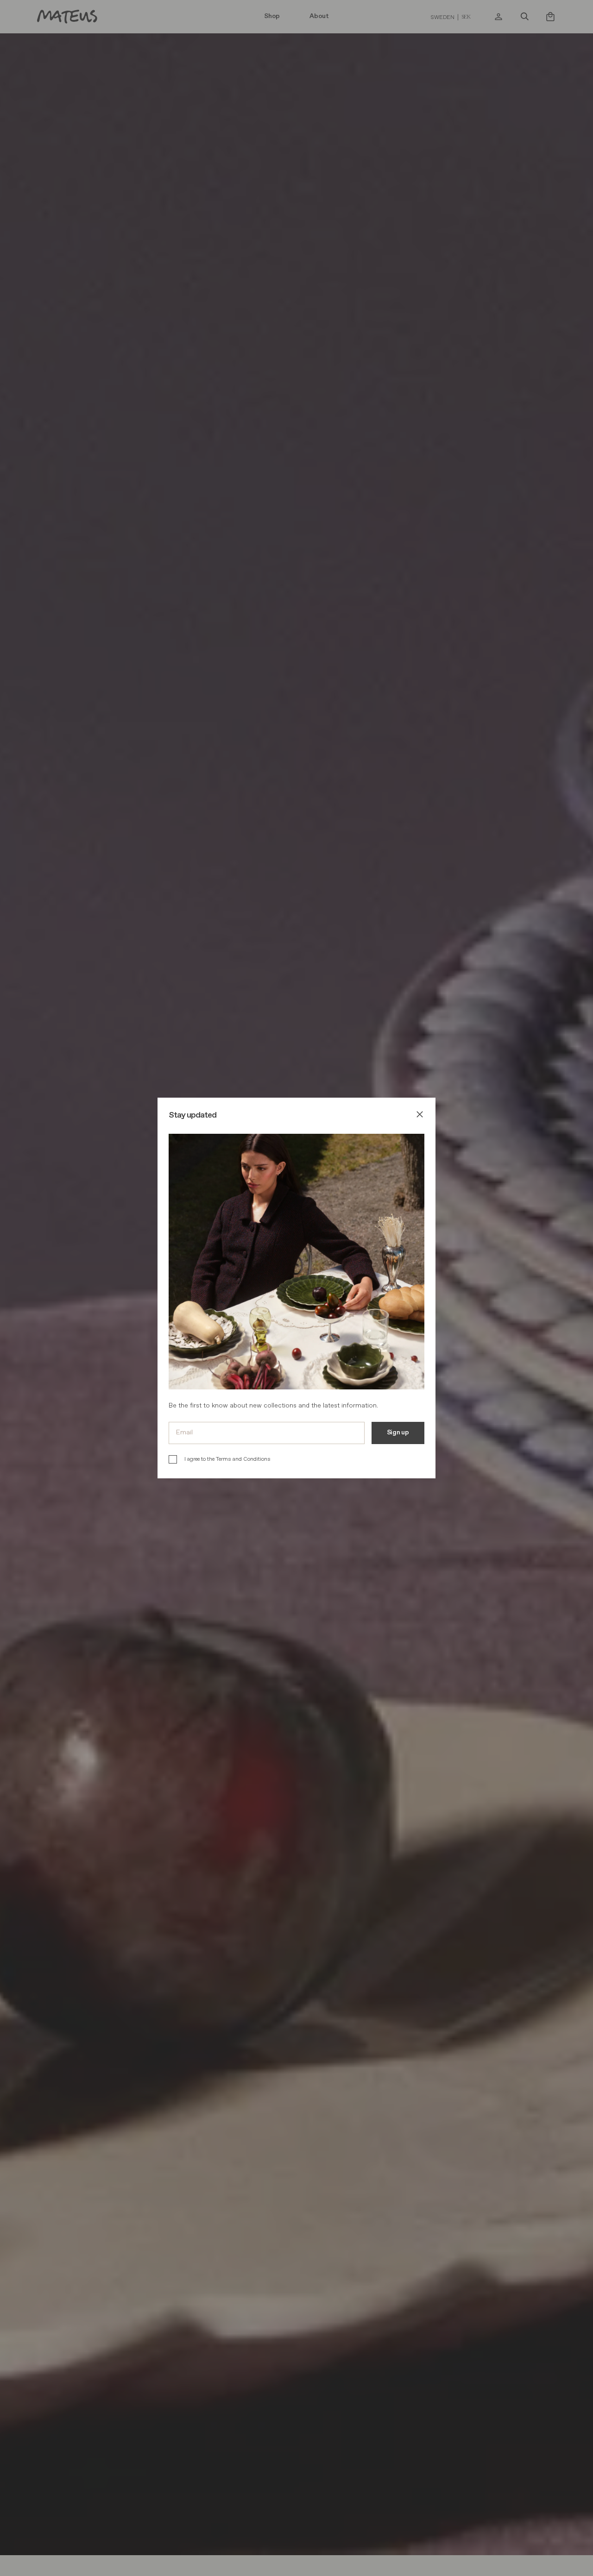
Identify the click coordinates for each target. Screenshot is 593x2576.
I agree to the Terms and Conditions (227, 1459)
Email (184, 1432)
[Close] (420, 1116)
